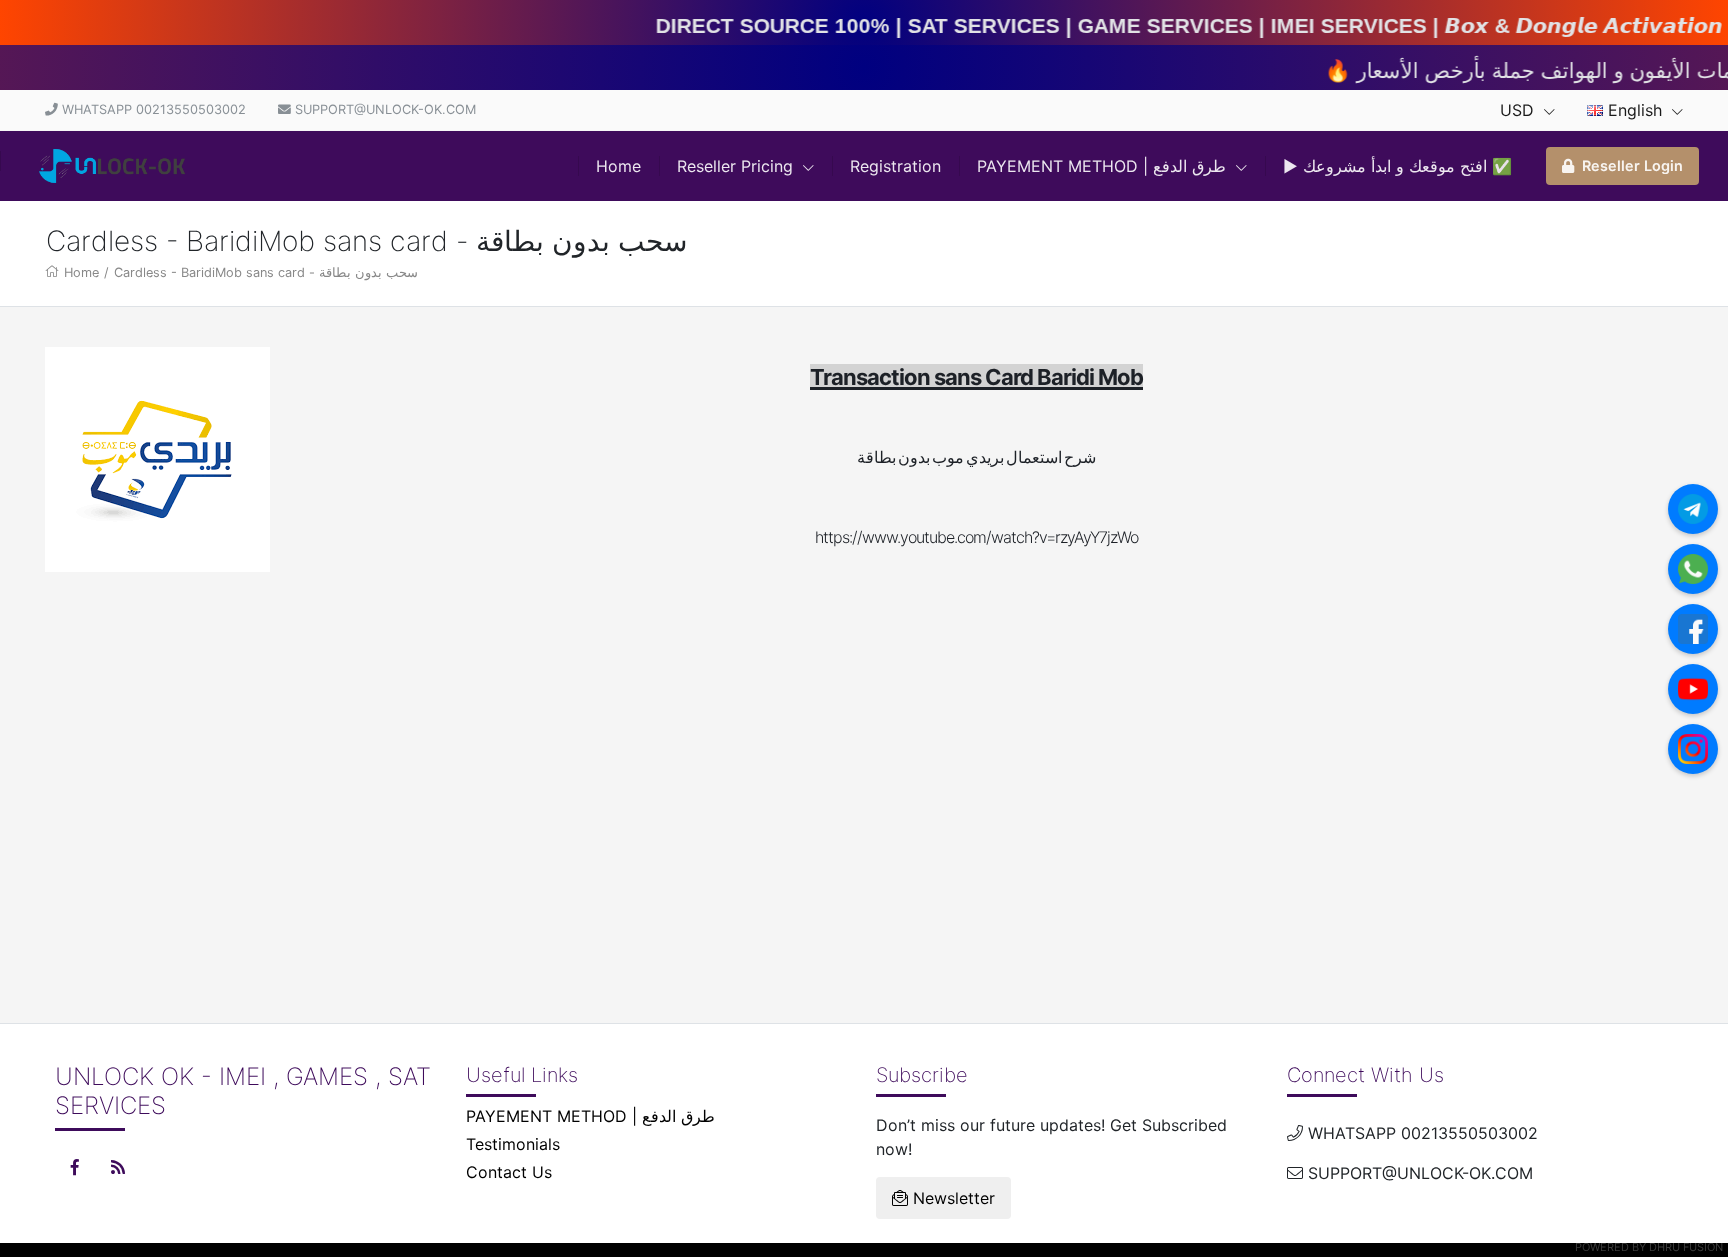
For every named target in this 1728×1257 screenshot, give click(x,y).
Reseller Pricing (737, 166)
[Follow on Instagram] (1693, 749)
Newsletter (951, 1198)
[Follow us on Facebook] (1693, 629)
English (1635, 110)
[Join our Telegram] (1693, 509)
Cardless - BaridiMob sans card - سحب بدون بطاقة (266, 272)
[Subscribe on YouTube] (1693, 689)
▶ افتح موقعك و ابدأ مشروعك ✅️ (1397, 166)
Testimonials (513, 1144)
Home (618, 166)
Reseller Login (1632, 165)
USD (1519, 110)
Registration (895, 166)
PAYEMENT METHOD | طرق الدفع (1104, 166)
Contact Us (509, 1172)
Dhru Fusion (1686, 1247)
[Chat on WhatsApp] (1693, 569)
